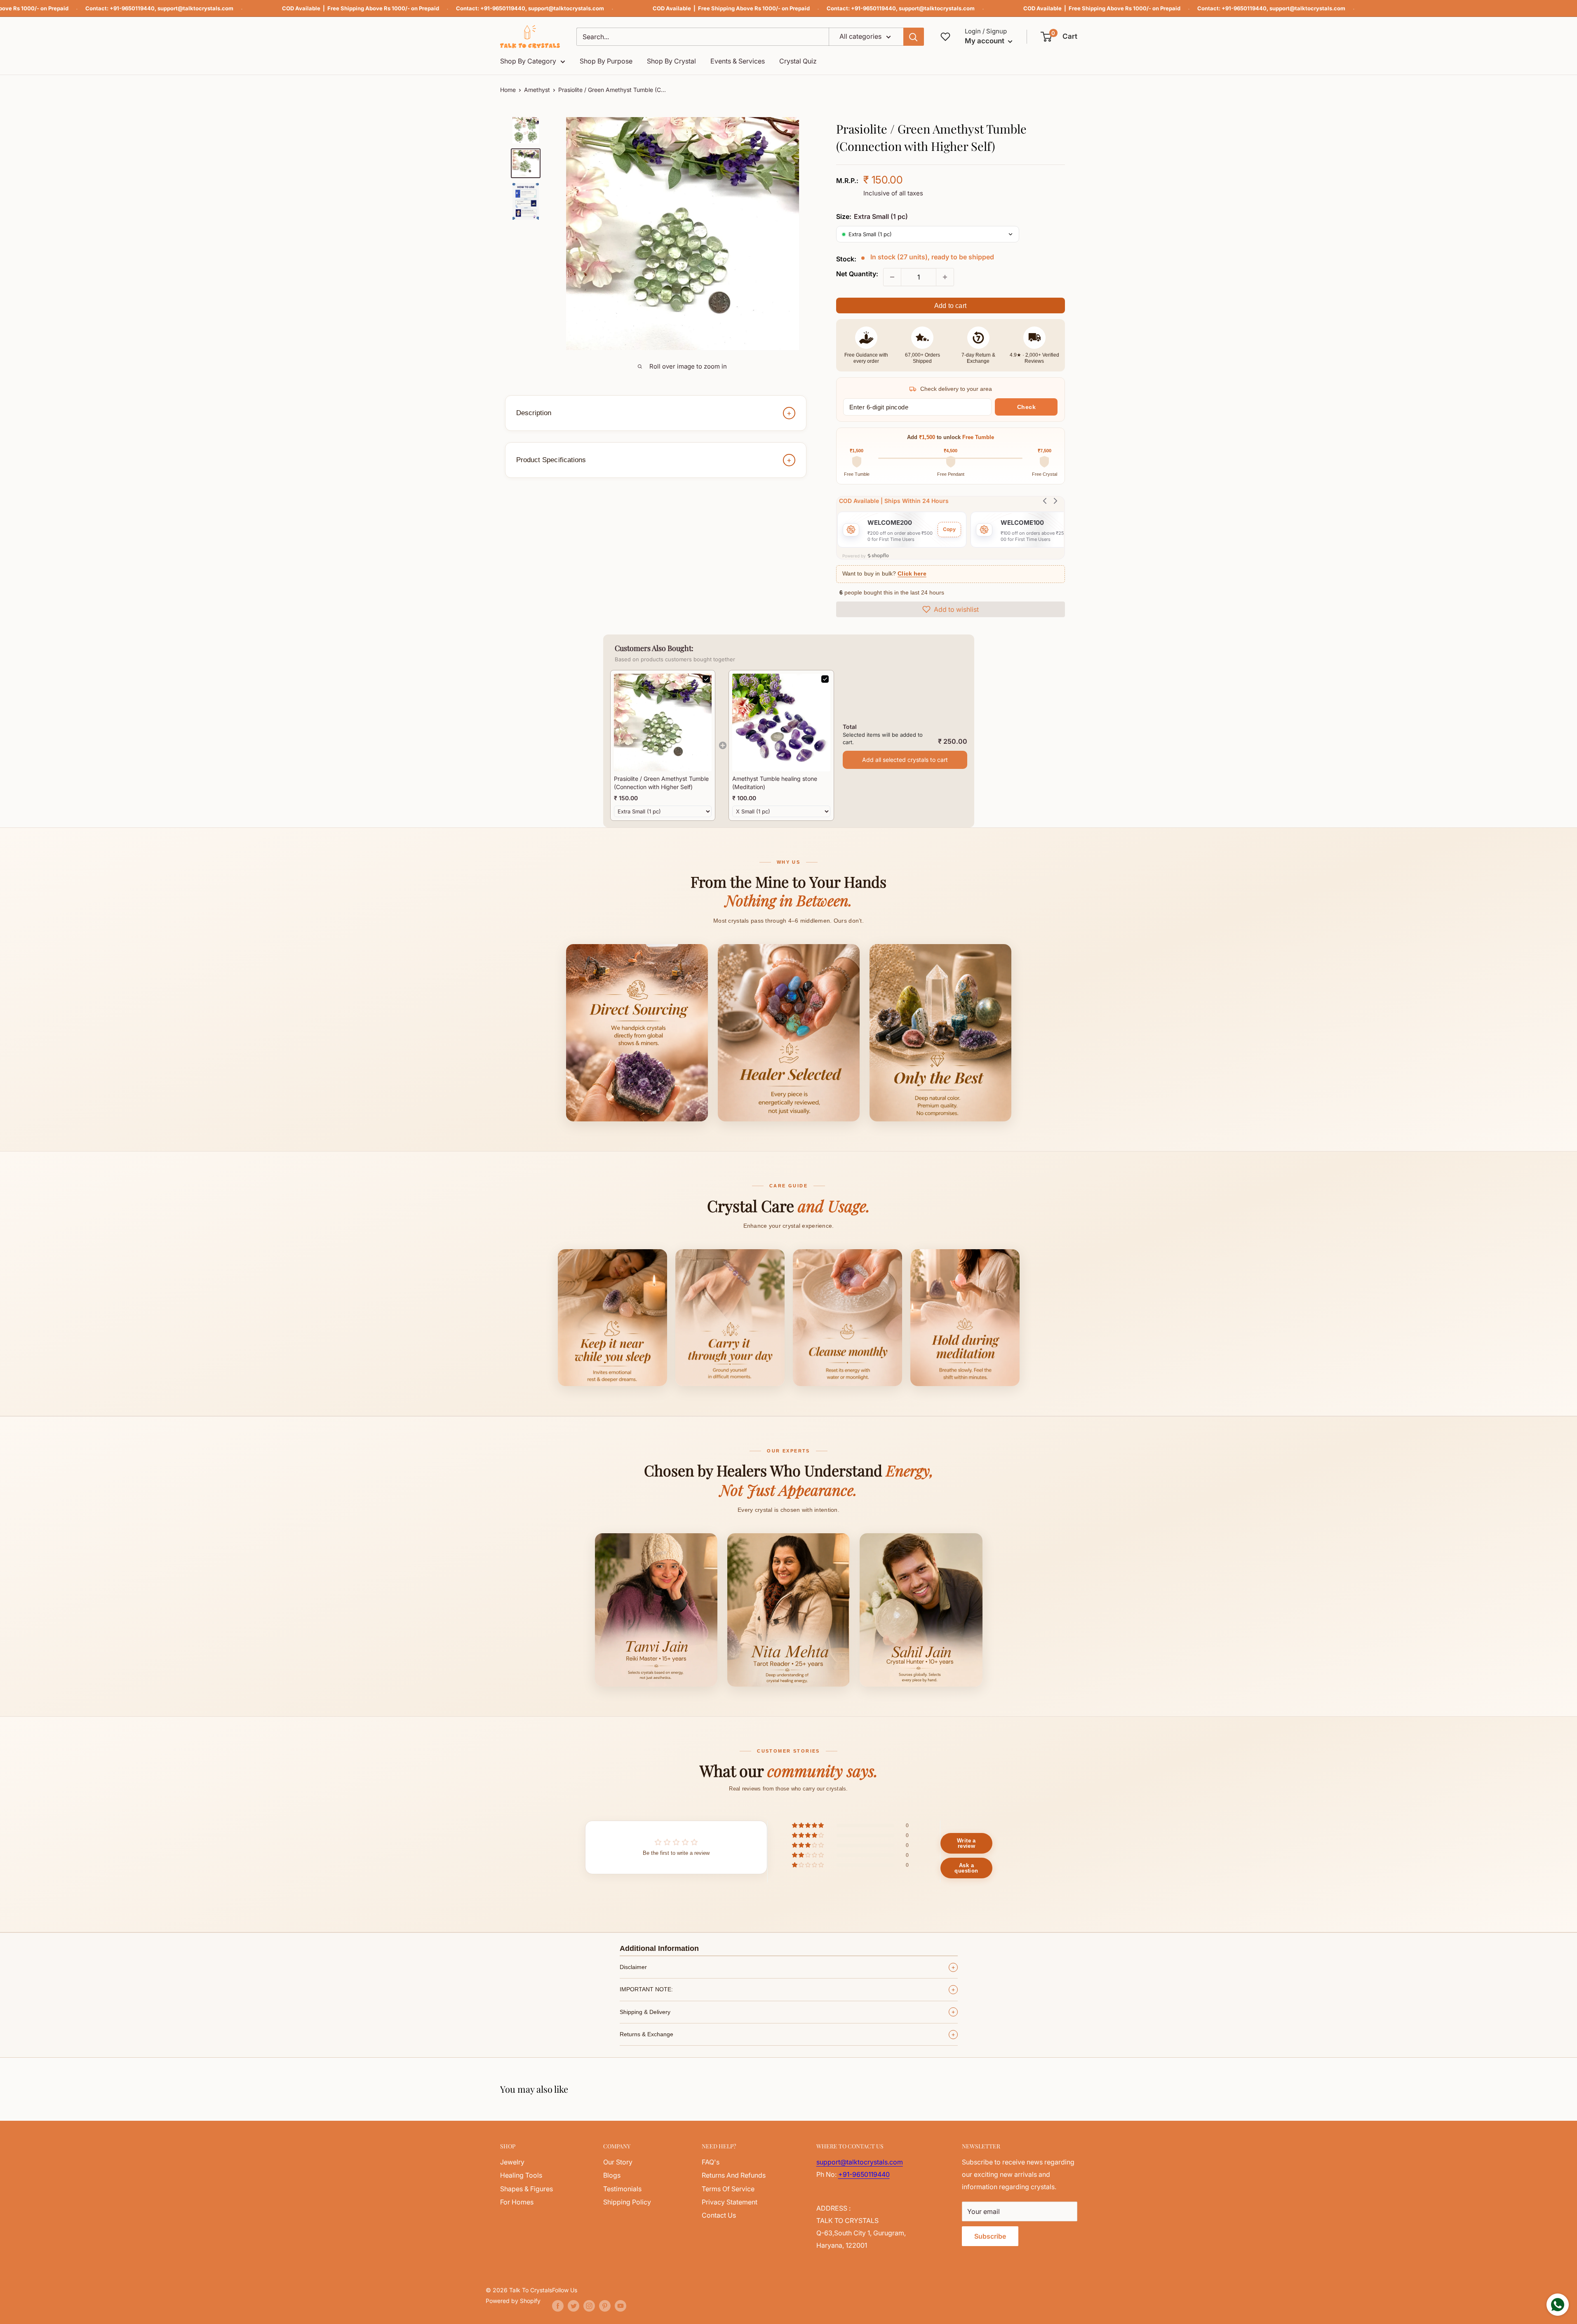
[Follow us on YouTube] (620, 2306)
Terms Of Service (728, 2189)
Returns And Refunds (734, 2175)
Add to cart (950, 306)
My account (985, 41)
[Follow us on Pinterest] (605, 2306)
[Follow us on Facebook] (558, 2306)
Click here (912, 574)
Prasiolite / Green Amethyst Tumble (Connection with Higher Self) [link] (661, 783)
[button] (1059, 37)
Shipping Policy (627, 2202)
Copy (949, 529)
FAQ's (711, 2162)
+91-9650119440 (132, 8)
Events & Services (738, 61)
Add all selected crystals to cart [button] (905, 760)
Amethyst (537, 90)
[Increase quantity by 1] (945, 277)
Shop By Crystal (671, 61)
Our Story (618, 2162)
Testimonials (622, 2189)
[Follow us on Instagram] (589, 2306)
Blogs (612, 2175)
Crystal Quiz (798, 61)
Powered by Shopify (513, 2301)
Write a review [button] (966, 1843)
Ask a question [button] (966, 1868)
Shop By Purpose (606, 61)
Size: (872, 216)
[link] (663, 723)
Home (508, 90)
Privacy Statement (730, 2202)
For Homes (517, 2202)
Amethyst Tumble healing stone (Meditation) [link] (775, 783)
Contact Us (719, 2215)
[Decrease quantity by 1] (892, 277)
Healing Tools (521, 2175)
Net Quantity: (857, 274)
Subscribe (990, 2236)
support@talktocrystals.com (195, 8)
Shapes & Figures (526, 2189)
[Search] (914, 37)
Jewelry (512, 2162)
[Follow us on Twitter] (573, 2306)
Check (1027, 407)
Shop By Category (528, 61)
